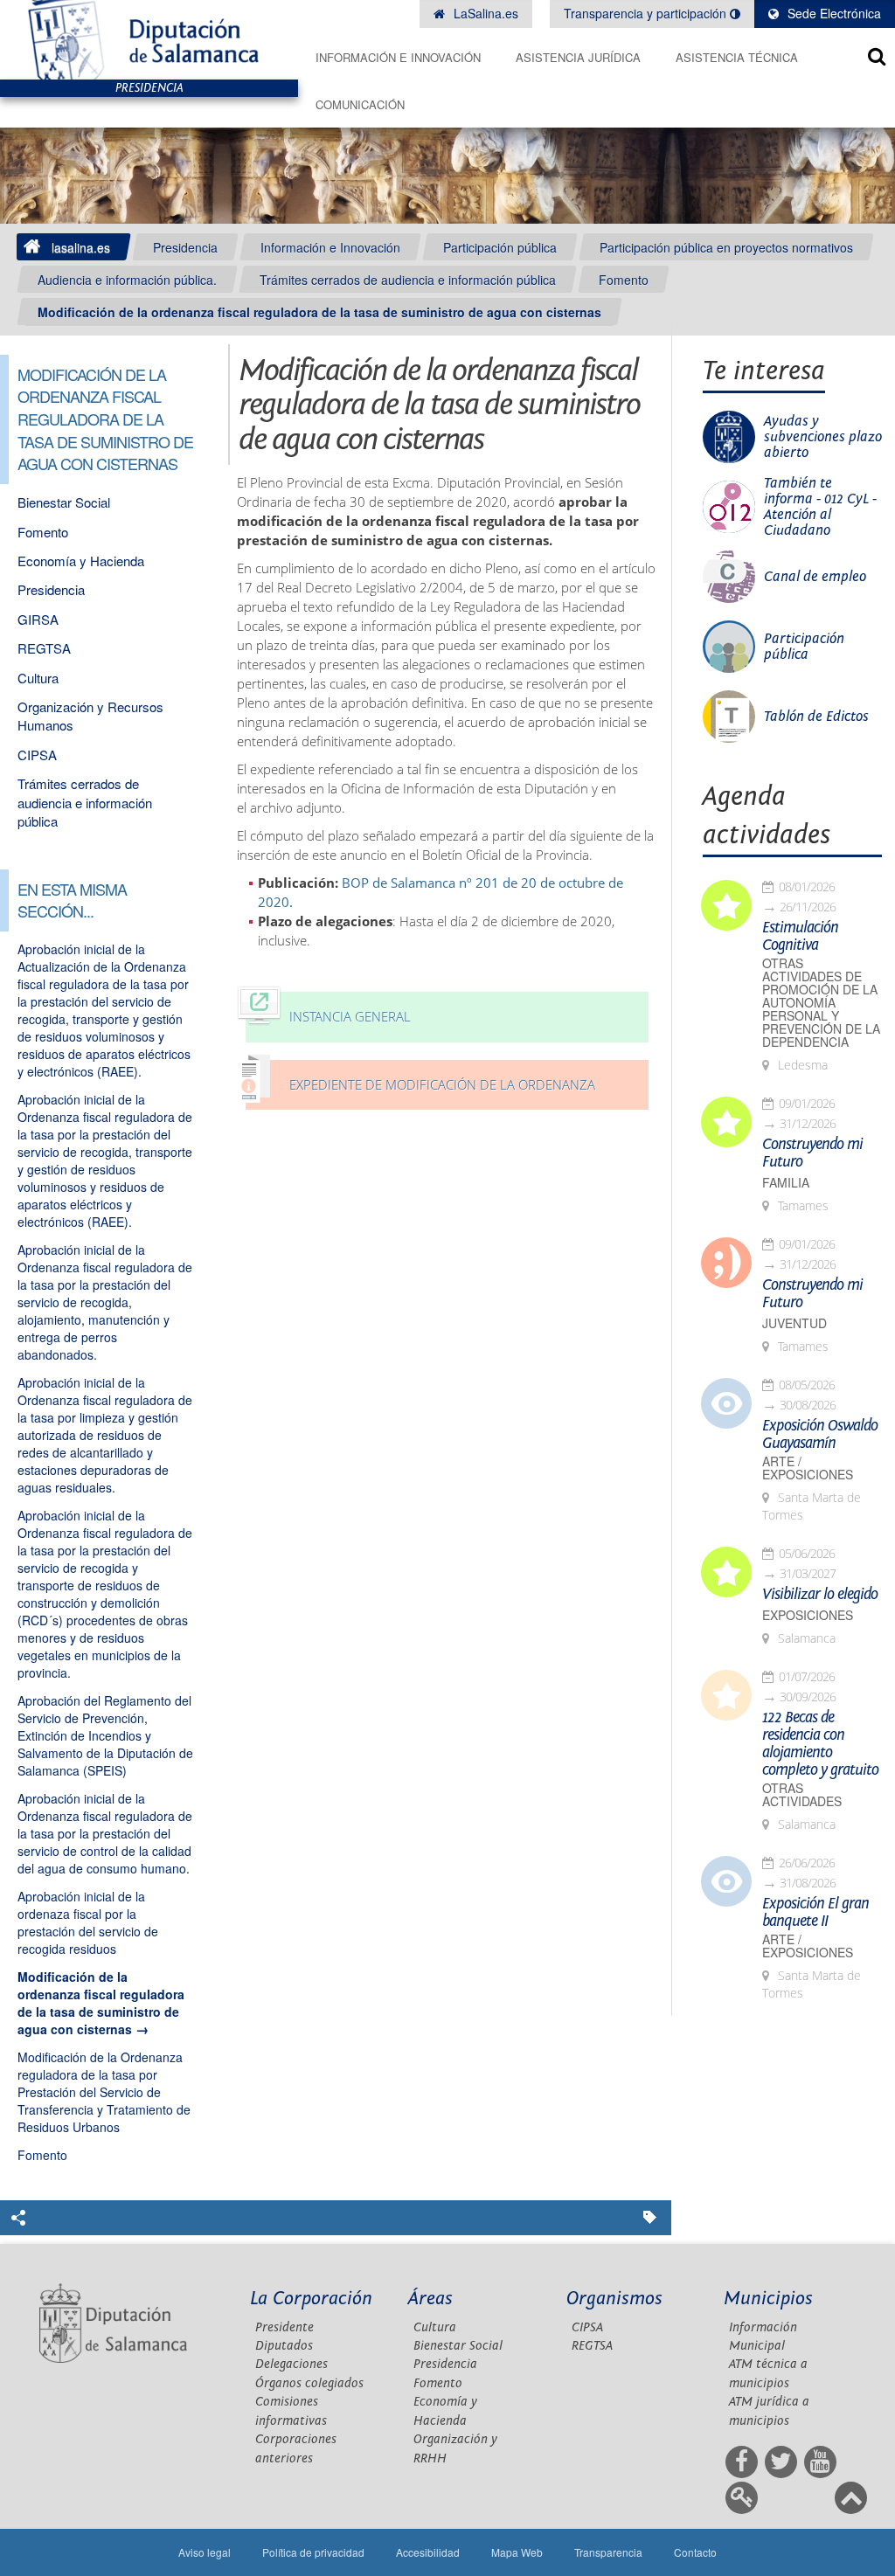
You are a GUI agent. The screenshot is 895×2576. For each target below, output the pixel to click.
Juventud (794, 1323)
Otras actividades (802, 1795)
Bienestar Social (64, 502)
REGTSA (44, 648)
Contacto (695, 2552)
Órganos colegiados (309, 2383)
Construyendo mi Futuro (812, 1153)
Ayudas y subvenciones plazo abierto (823, 437)
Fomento (624, 280)
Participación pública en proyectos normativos (726, 247)
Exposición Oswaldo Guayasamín (820, 1435)
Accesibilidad (428, 2552)
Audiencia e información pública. (127, 280)
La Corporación (311, 2299)
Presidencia (185, 247)
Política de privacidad (313, 2552)
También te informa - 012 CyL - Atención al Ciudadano (820, 507)
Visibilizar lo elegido (820, 1595)
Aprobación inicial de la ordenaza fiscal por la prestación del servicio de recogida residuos (88, 1922)
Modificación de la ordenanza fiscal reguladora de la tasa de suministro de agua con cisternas (319, 312)
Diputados (284, 2346)
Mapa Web (517, 2552)
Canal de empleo (815, 577)
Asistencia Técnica (737, 57)
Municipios (768, 2299)
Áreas (430, 2299)
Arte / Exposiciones (808, 1468)
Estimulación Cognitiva (800, 937)
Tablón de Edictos (816, 717)
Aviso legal (205, 2552)
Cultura (38, 678)
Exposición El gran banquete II (815, 1913)
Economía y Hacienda (81, 561)
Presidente (284, 2327)
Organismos (614, 2299)
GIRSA (38, 619)
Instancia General (350, 1017)
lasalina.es (81, 247)
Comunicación (360, 104)
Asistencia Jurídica (578, 57)
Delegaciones (291, 2364)
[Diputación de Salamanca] (149, 40)
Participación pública (500, 247)
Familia (786, 1183)
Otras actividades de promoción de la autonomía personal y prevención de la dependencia (821, 1003)
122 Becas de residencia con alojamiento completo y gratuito (820, 1744)
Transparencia (608, 2552)
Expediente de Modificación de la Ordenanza (442, 1085)
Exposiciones (808, 1615)
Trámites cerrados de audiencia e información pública (408, 280)
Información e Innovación (398, 57)
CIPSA (37, 755)
